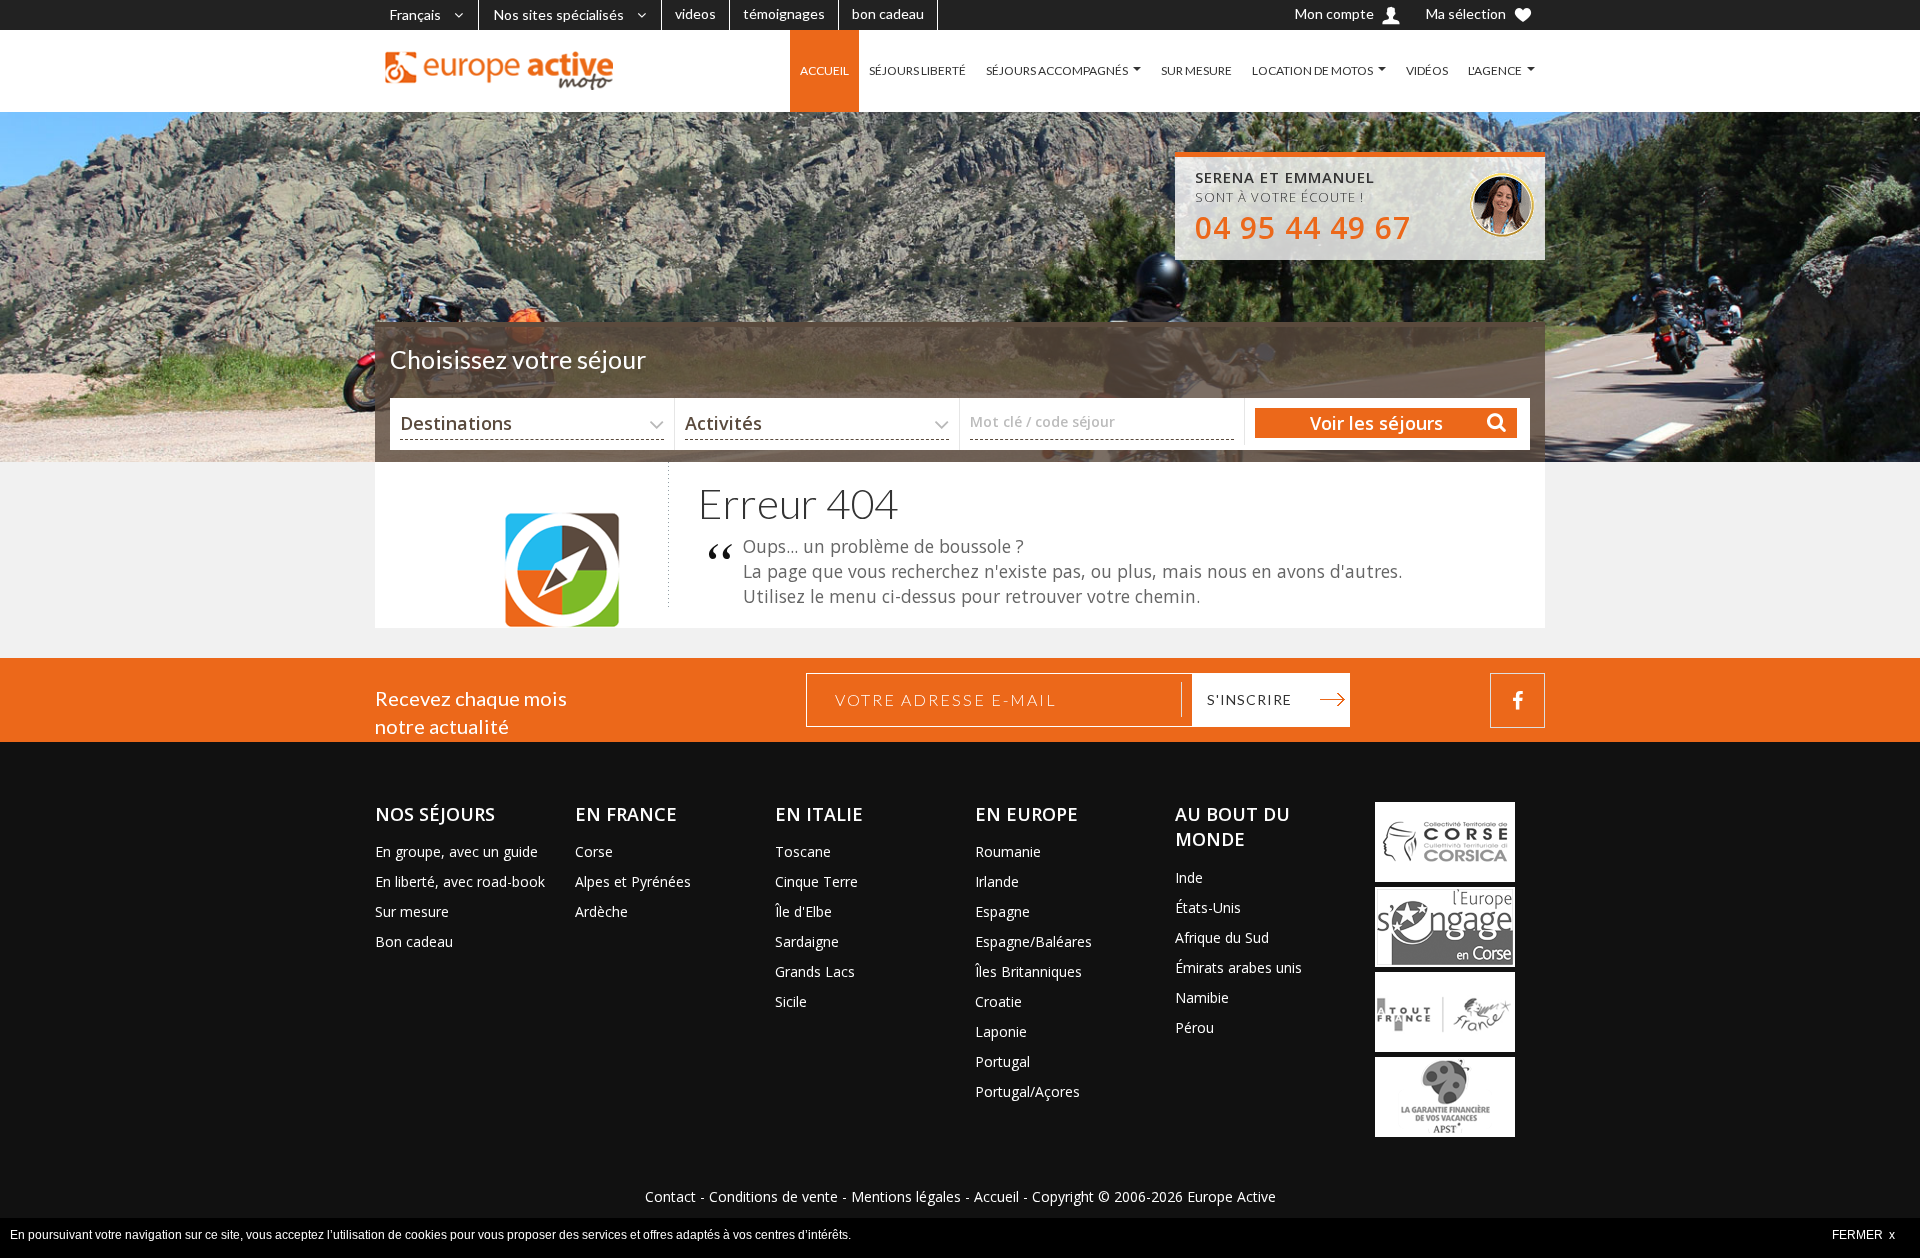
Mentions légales (906, 1196)
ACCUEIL (824, 70)
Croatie (998, 1001)
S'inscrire (1249, 699)
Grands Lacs (815, 971)
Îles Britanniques (1028, 971)
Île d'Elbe (803, 911)
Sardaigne (807, 941)
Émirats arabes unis (1238, 967)
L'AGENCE (1495, 70)
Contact (670, 1196)
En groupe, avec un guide (456, 851)
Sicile (791, 1001)
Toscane (803, 851)
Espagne (1002, 911)
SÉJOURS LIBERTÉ (917, 70)
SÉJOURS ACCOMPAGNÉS (1057, 70)
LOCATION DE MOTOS (1312, 70)
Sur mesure (412, 911)
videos (695, 13)
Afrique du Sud (1222, 937)
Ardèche (601, 911)
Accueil (996, 1196)
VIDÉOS (1427, 70)
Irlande (997, 881)
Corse (594, 851)
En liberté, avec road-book (460, 881)
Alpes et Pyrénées (633, 881)
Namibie (1202, 997)
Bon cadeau (414, 941)
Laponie (1001, 1031)
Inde (1189, 877)
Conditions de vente (773, 1196)
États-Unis (1208, 907)
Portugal (1002, 1061)
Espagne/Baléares (1033, 941)
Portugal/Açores (1027, 1091)
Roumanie (1008, 851)
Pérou (1194, 1027)
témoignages (784, 13)
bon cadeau (888, 13)
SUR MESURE (1196, 70)
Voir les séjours (1376, 423)
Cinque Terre (816, 881)
